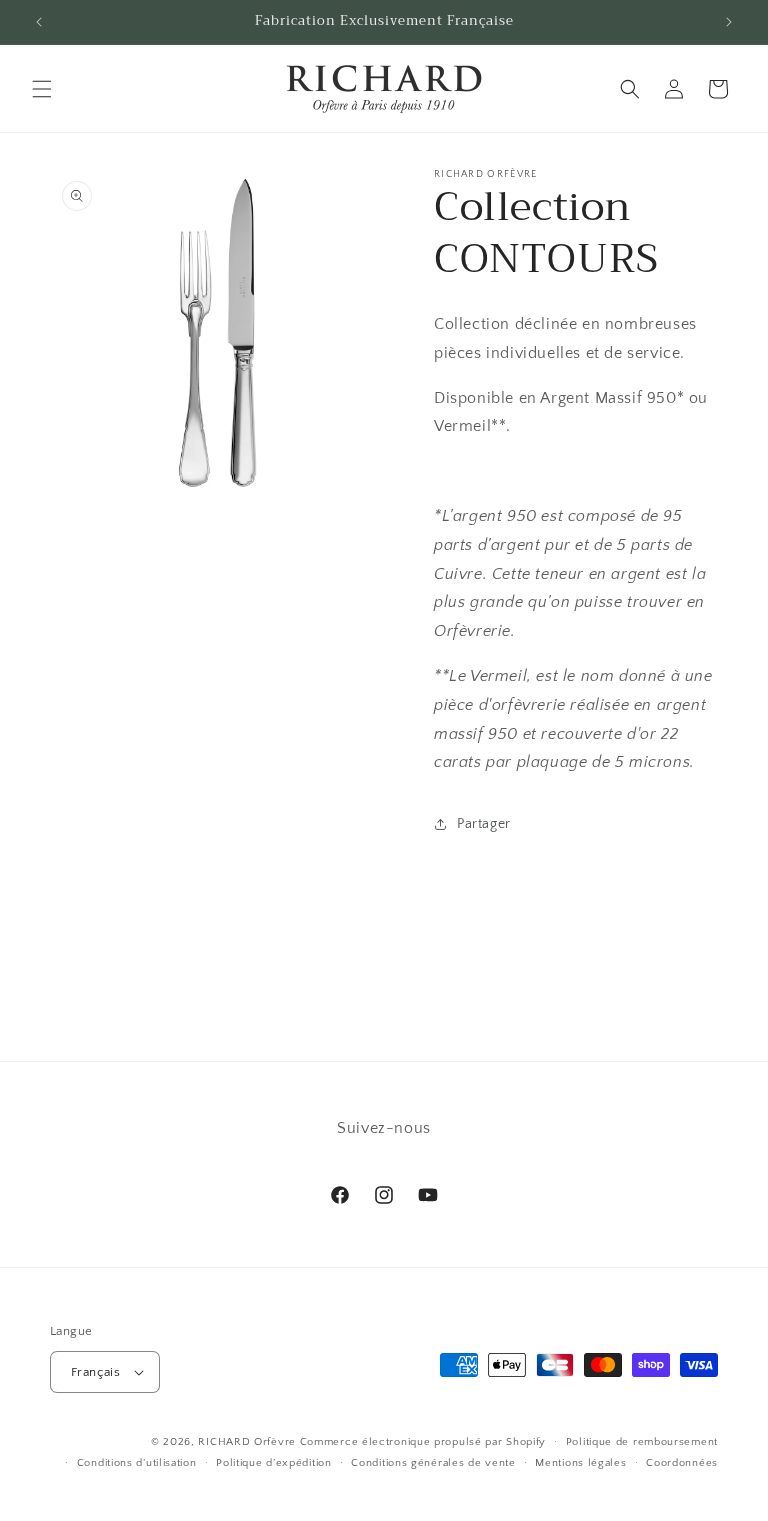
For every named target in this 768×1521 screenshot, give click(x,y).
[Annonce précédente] (39, 22)
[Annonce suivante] (729, 22)
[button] (42, 89)
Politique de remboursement (642, 1442)
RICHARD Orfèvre (247, 1442)
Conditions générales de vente (433, 1463)
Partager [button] (484, 824)
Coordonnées (682, 1463)
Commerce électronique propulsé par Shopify (423, 1442)
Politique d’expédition (273, 1463)
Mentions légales (580, 1463)
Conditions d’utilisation (137, 1463)
